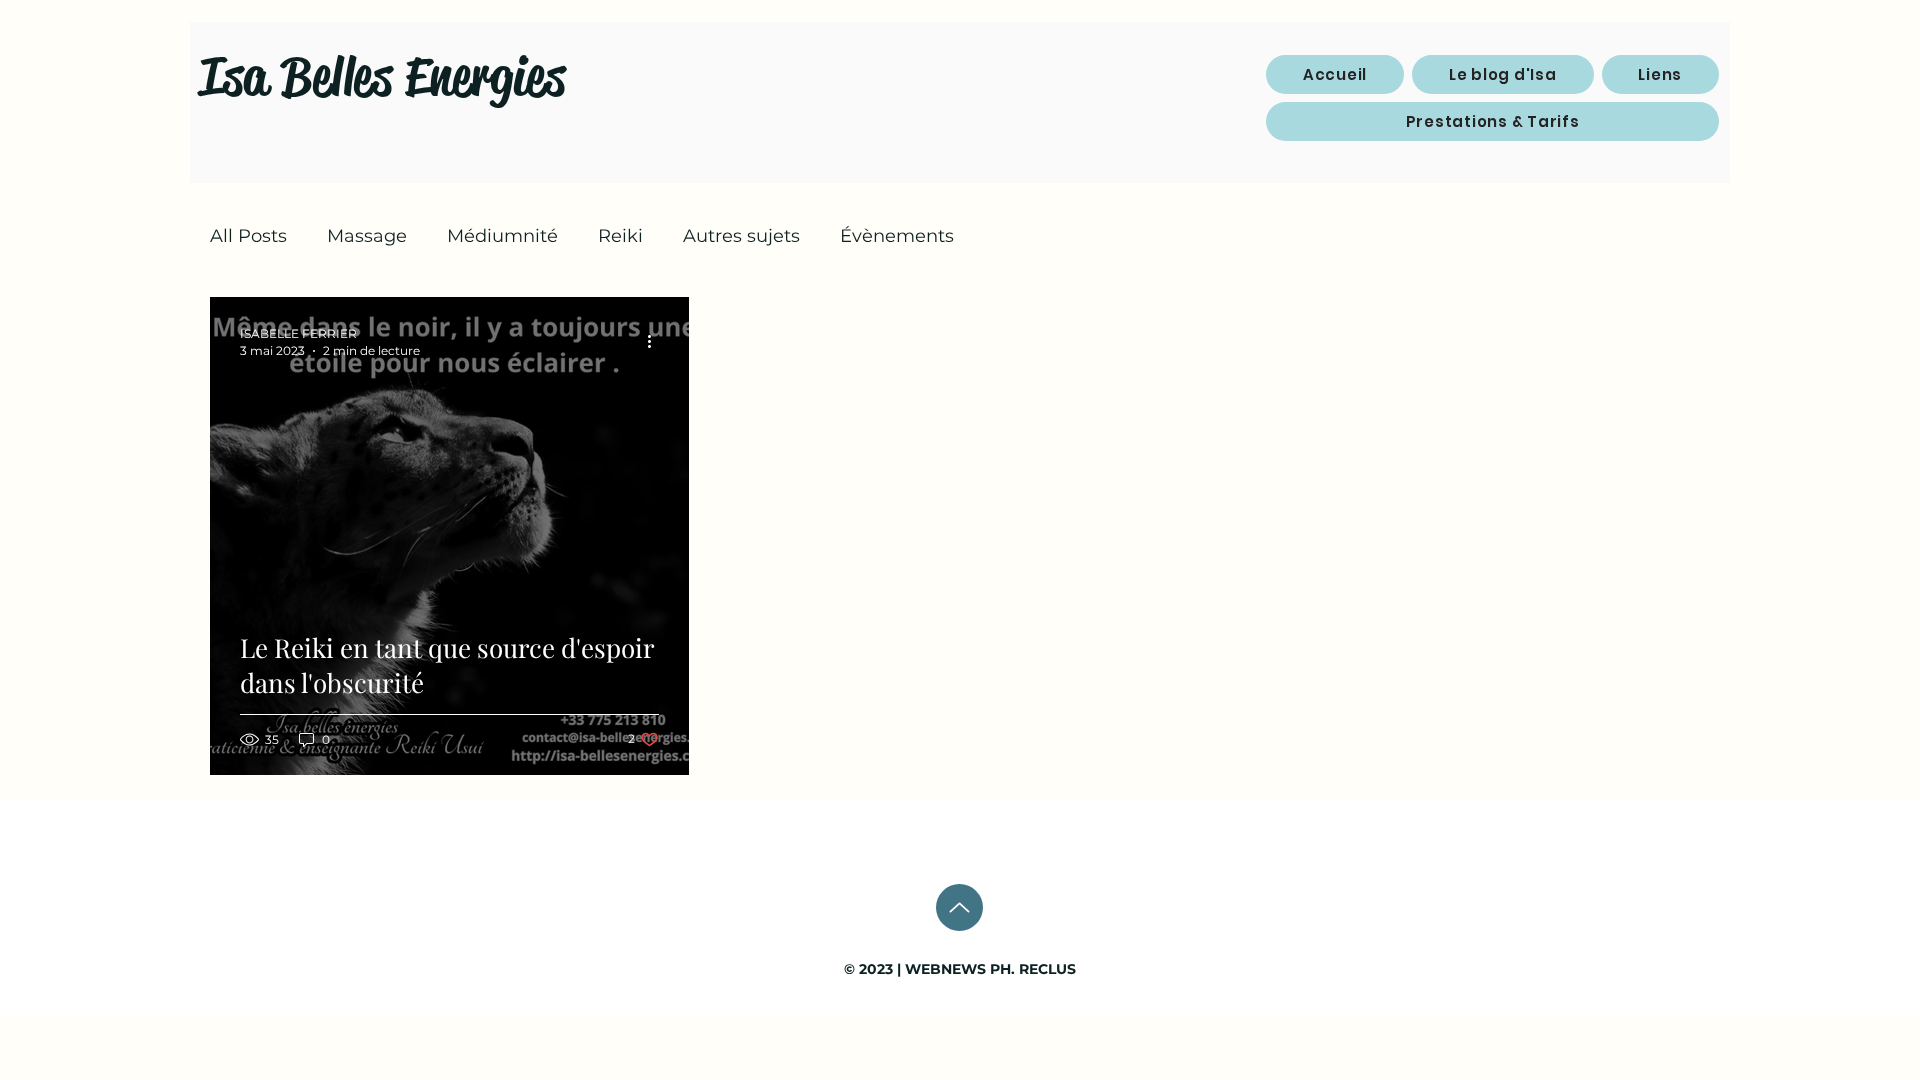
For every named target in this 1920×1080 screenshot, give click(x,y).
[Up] (959, 907)
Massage (367, 236)
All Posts (248, 236)
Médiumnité (502, 236)
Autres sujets (741, 236)
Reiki (620, 236)
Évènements (897, 236)
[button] (1661, 74)
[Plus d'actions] (656, 341)
